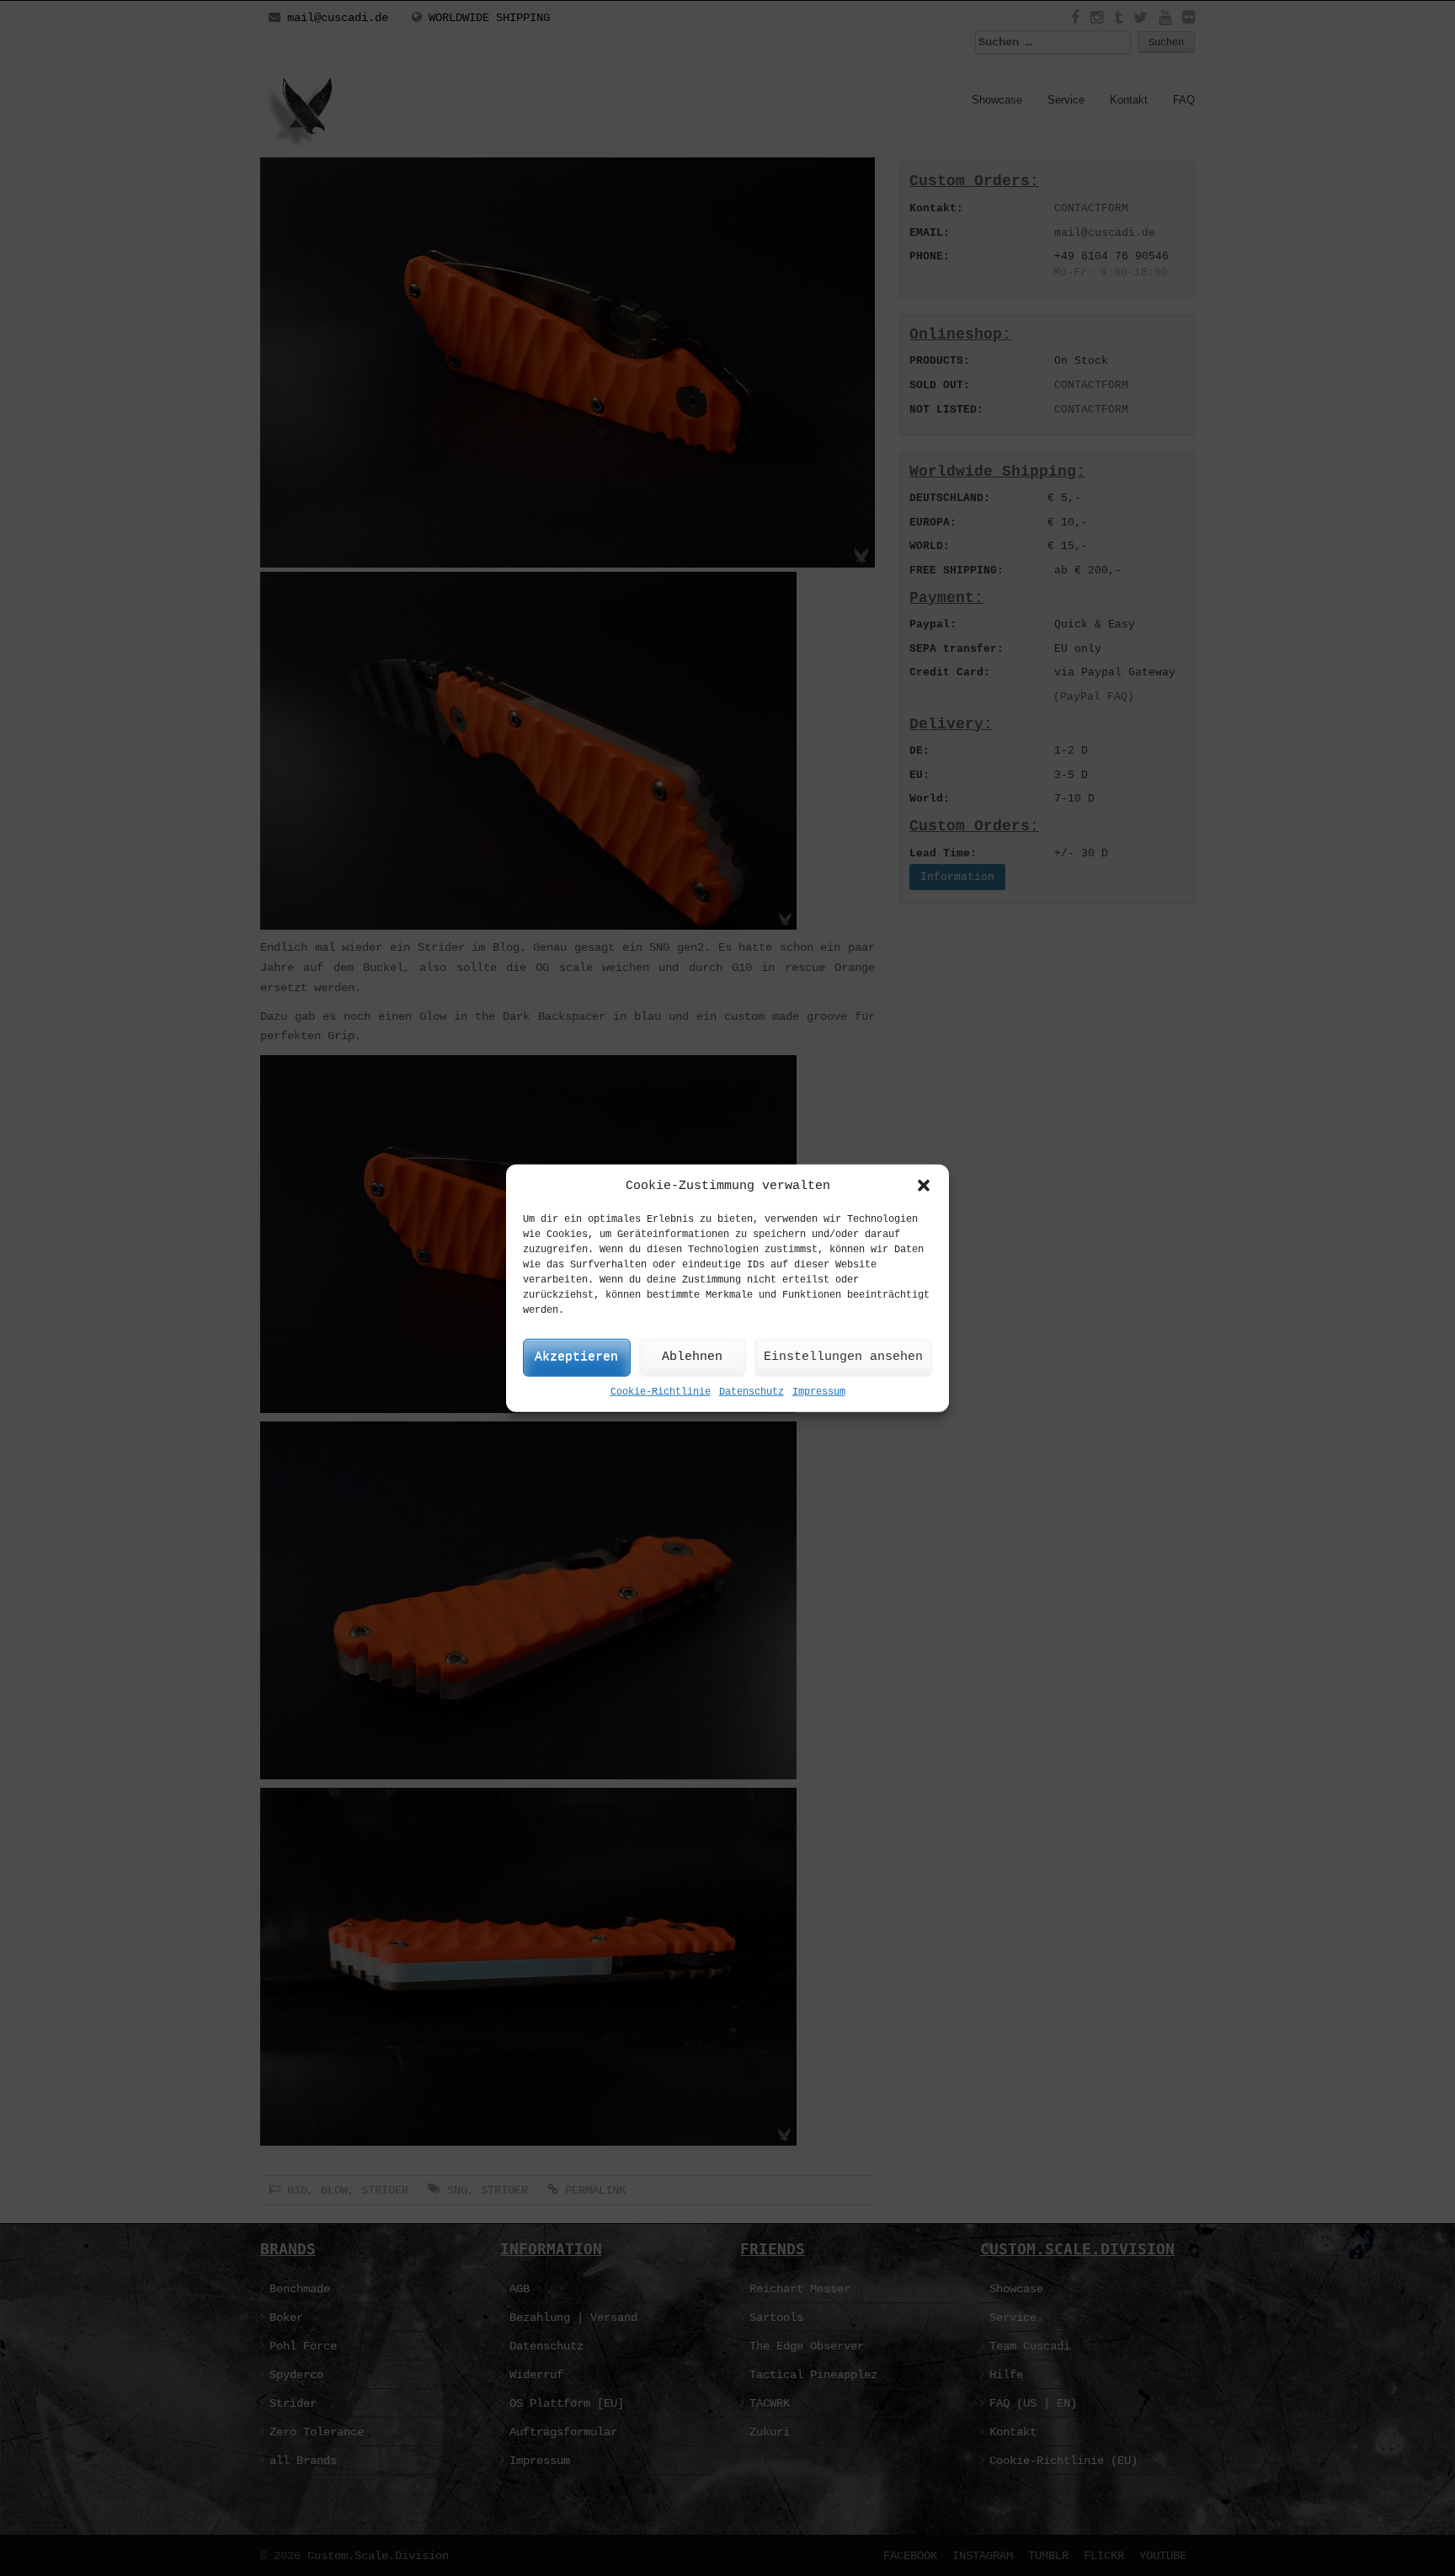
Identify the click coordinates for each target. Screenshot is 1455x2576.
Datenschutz (751, 1392)
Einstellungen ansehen (843, 1357)
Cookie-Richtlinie (661, 1392)
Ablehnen (692, 1357)
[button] (924, 1186)
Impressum (819, 1392)
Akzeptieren (576, 1357)
